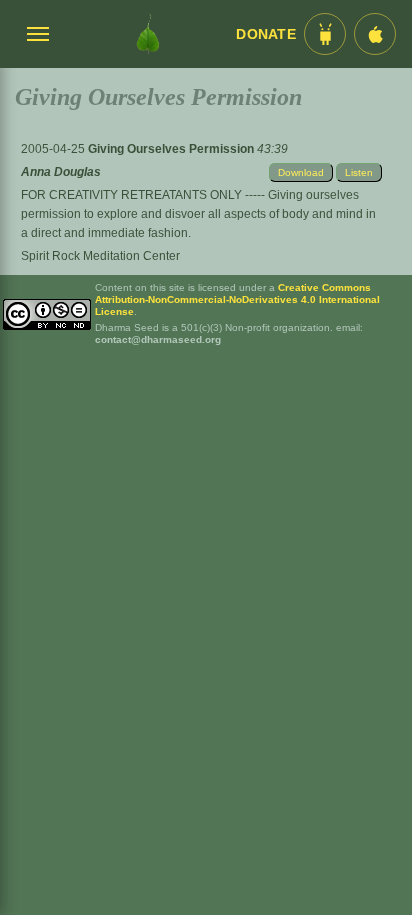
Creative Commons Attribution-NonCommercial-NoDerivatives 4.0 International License (237, 299)
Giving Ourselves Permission (172, 149)
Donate (266, 34)
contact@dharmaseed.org (158, 339)
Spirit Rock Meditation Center (100, 256)
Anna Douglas (61, 172)
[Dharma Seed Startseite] (148, 34)
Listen (359, 172)
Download (301, 172)
